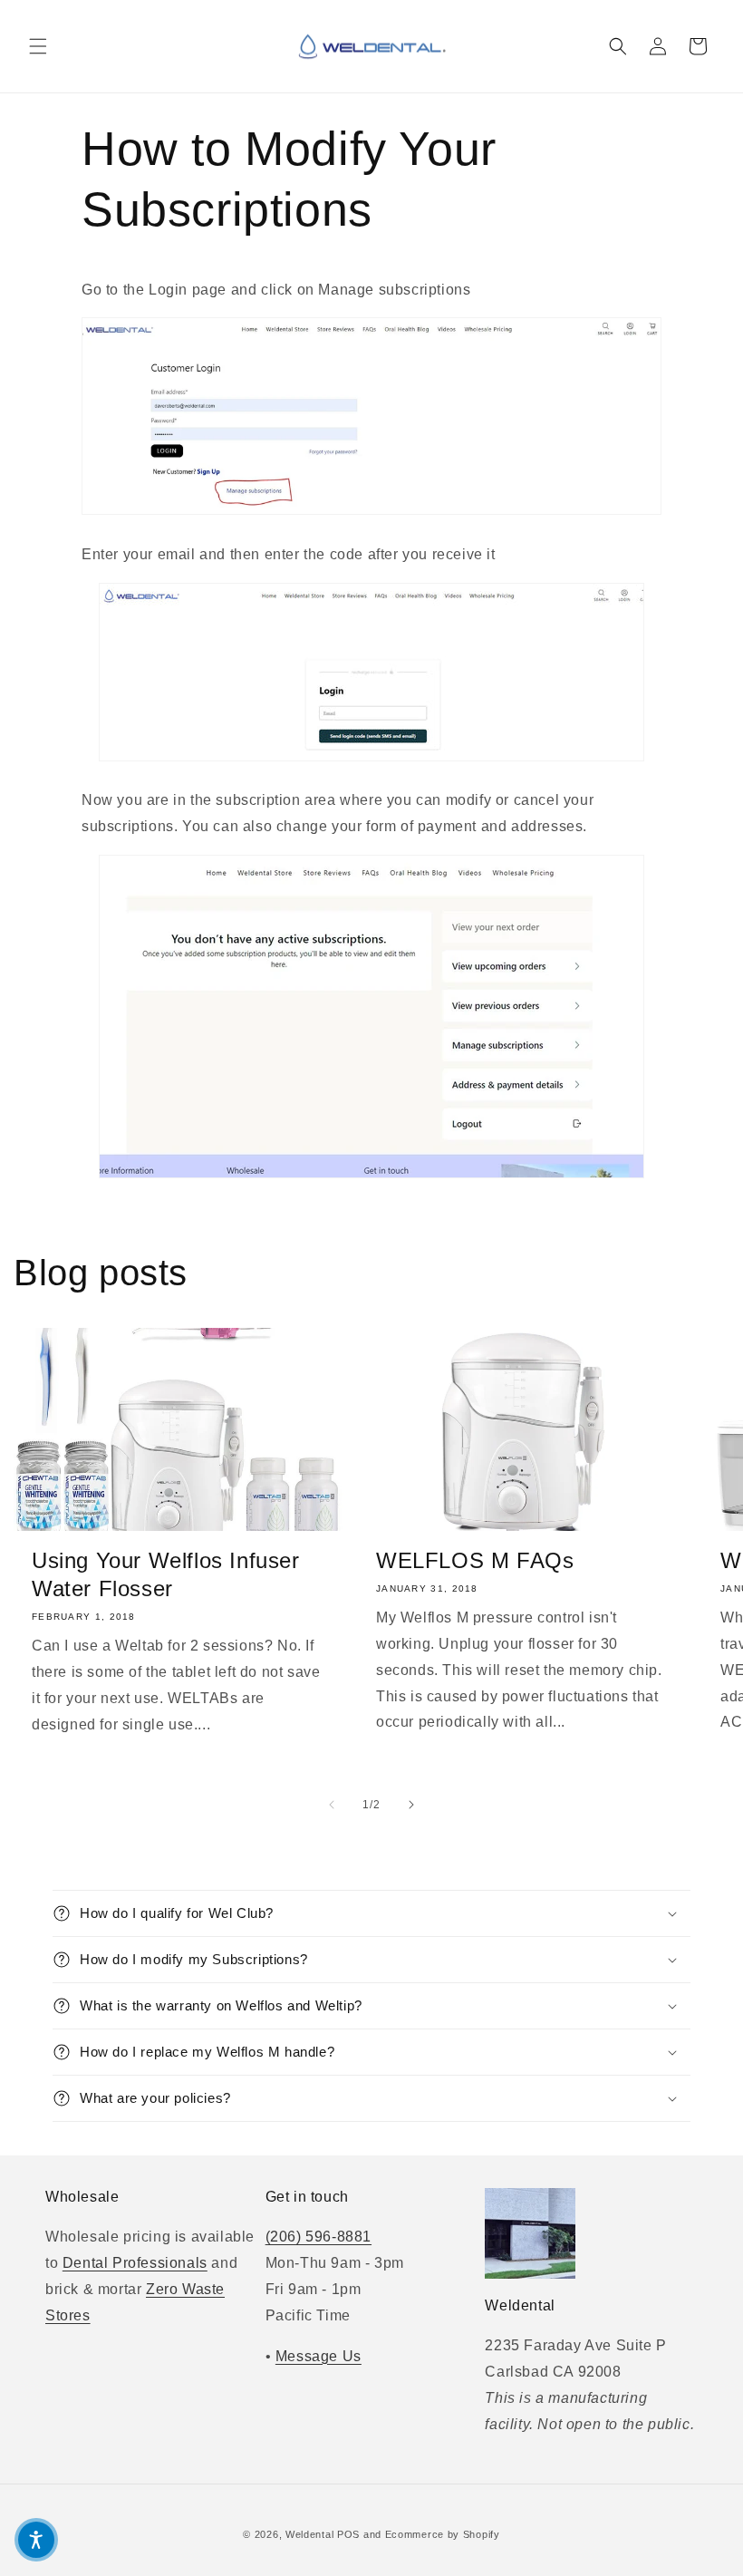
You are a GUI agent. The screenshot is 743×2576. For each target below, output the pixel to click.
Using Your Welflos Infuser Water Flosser (166, 1574)
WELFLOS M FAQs (475, 1560)
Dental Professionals (135, 2263)
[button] (38, 46)
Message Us (318, 2356)
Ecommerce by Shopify (443, 2534)
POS (348, 2534)
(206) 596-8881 (318, 2237)
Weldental (309, 2534)
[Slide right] (411, 1805)
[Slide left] (332, 1805)
